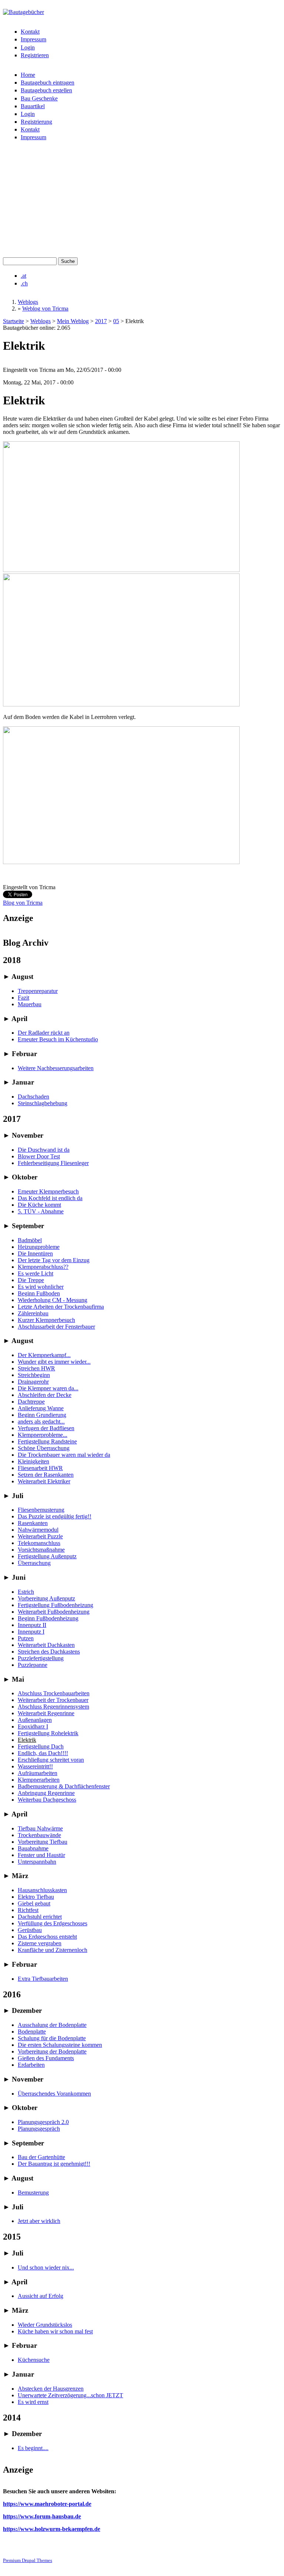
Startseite (13, 321)
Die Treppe (31, 1280)
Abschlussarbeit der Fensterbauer (56, 1327)
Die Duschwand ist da (44, 1150)
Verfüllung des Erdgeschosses (53, 1923)
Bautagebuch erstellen (46, 90)
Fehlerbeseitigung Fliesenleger (53, 1163)
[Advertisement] (142, 202)
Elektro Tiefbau (36, 1897)
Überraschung (34, 1563)
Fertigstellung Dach (41, 1746)
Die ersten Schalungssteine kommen (60, 2045)
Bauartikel (33, 106)
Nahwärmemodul (38, 1530)
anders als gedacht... (41, 1421)
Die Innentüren (35, 1253)
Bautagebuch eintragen (48, 83)
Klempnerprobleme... (43, 1435)
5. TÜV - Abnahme (41, 1211)
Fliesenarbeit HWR (40, 1468)
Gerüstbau (30, 1930)
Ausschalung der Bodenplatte (52, 2025)
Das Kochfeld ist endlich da (50, 1198)
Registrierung (36, 122)
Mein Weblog (73, 321)
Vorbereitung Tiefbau (43, 1842)
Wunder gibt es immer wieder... (54, 1362)
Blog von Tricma (23, 903)
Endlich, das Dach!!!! (43, 1753)
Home (28, 75)
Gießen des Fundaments (46, 2058)
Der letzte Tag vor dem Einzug (54, 1260)
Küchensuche (34, 2360)
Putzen (26, 1638)
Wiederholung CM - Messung (53, 1300)
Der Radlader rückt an (44, 1033)
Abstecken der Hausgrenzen (51, 2389)
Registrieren (35, 55)
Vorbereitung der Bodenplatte (52, 2051)
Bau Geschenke (39, 98)
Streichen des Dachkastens (49, 1652)
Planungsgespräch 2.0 (43, 2122)
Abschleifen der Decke (45, 1395)
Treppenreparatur (38, 991)
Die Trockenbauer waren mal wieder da (64, 1455)
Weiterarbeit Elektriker (44, 1481)
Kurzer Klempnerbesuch (46, 1320)
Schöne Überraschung (44, 1448)
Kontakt (30, 32)
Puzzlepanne (33, 1665)
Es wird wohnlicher (41, 1287)
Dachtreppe (31, 1402)
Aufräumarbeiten (38, 1773)
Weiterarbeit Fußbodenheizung (54, 1612)
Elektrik (27, 1740)
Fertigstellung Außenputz (47, 1556)
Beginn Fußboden (39, 1293)
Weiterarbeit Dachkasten (46, 1645)
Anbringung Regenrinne (46, 1793)
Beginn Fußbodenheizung (48, 1618)
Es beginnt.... (33, 2448)
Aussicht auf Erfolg (40, 2296)
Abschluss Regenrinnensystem (53, 1707)
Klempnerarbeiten (39, 1780)
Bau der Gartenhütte (41, 2157)
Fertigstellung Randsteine (47, 1441)
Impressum (33, 39)
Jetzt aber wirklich (39, 2221)
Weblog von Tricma (45, 309)
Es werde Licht (35, 1273)
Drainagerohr (33, 1382)
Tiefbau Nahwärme (40, 1828)
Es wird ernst (33, 2402)
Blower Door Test (39, 1156)
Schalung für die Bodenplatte (52, 2038)
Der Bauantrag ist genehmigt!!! (54, 2164)
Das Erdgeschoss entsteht (47, 1937)
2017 (101, 321)
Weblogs (28, 302)
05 (116, 321)
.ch (24, 283)
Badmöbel (30, 1240)
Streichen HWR (36, 1368)
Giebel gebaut (34, 1903)
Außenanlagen (35, 1720)
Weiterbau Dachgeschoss (47, 1800)
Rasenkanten (33, 1523)
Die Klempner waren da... (48, 1388)
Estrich (26, 1592)
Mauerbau (30, 1004)
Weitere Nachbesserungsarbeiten (56, 1068)
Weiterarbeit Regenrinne (46, 1713)
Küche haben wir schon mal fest (55, 2331)
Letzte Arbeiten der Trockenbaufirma (61, 1307)
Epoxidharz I (33, 1727)
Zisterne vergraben (40, 1943)
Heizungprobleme (39, 1247)
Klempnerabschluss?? (43, 1267)
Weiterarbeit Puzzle (40, 1536)
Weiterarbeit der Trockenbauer (53, 1700)
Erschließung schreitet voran (51, 1760)
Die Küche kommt (39, 1205)
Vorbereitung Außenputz (46, 1598)
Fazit (23, 998)
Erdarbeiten (31, 2065)
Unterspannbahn (37, 1862)
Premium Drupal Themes (28, 2560)
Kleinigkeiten (33, 1461)
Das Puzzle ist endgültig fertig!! (55, 1516)
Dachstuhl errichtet (40, 1917)
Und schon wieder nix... (46, 2267)
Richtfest (28, 1910)
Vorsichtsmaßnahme (41, 1550)
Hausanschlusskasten (42, 1890)
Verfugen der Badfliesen (46, 1428)
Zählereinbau (33, 1313)
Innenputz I (31, 1632)
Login (28, 47)
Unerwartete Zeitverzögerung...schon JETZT (70, 2395)
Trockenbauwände (39, 1835)
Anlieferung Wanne (41, 1408)
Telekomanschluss (39, 1543)
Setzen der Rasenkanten (46, 1475)
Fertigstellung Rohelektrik (48, 1733)
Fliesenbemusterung (41, 1510)
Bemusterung (33, 2193)
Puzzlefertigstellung (41, 1658)
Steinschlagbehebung (43, 1103)
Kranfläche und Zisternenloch (53, 1950)
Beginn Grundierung (42, 1415)
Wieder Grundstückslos (45, 2325)
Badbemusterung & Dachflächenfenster (64, 1786)
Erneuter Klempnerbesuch (48, 1191)
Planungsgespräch (39, 2129)
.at (23, 276)
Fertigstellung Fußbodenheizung (55, 1605)
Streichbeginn (34, 1375)
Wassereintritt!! (35, 1766)
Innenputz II (32, 1625)
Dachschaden (33, 1097)
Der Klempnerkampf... (44, 1355)
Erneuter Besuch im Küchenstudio (58, 1039)
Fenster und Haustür (41, 1855)
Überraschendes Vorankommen (54, 2094)
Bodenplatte (32, 2032)
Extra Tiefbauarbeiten (43, 1979)
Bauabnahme (33, 1848)
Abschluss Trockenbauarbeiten (54, 1693)
